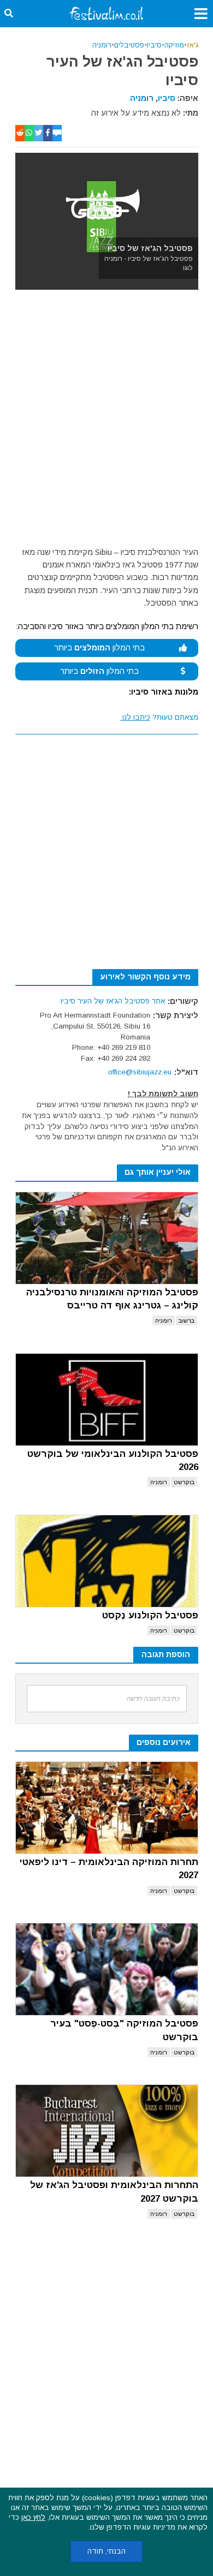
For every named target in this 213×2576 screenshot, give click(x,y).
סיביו (154, 45)
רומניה (102, 45)
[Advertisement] (106, 421)
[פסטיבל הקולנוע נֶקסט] (107, 1561)
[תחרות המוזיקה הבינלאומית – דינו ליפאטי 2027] (107, 1808)
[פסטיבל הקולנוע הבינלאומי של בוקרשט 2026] (107, 1400)
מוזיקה (174, 45)
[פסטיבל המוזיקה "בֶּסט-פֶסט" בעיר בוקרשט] (107, 1969)
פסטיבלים (129, 45)
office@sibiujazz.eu (140, 1072)
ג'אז (193, 45)
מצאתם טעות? (159, 717)
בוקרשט (184, 1482)
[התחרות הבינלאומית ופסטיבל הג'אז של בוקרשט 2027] (107, 2131)
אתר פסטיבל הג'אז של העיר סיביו (113, 1001)
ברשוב (187, 1320)
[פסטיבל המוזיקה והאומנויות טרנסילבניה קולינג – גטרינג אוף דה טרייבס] (107, 1238)
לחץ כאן (33, 2517)
